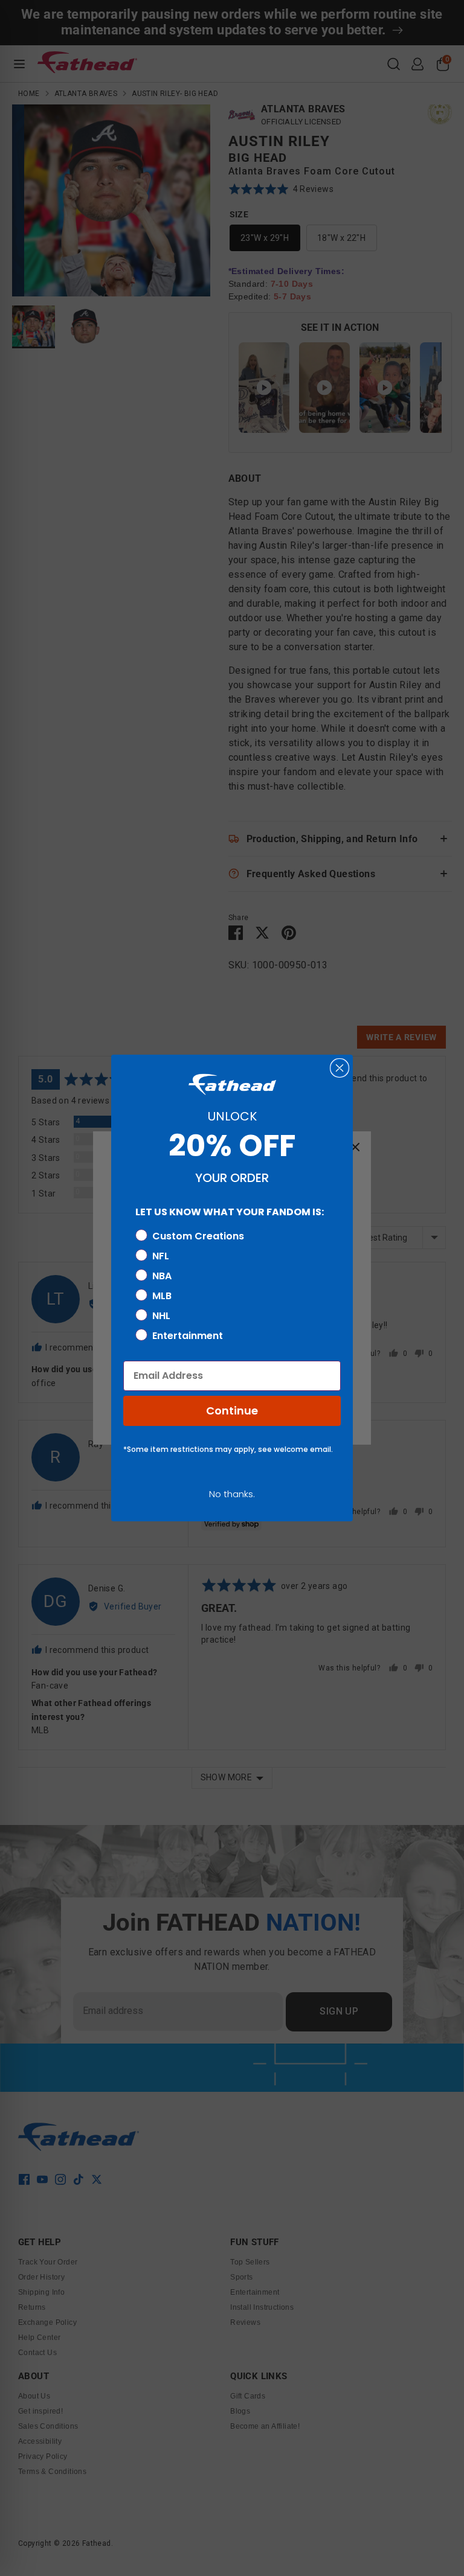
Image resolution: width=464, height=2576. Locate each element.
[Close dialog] (340, 1068)
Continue (232, 1411)
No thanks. (232, 1494)
